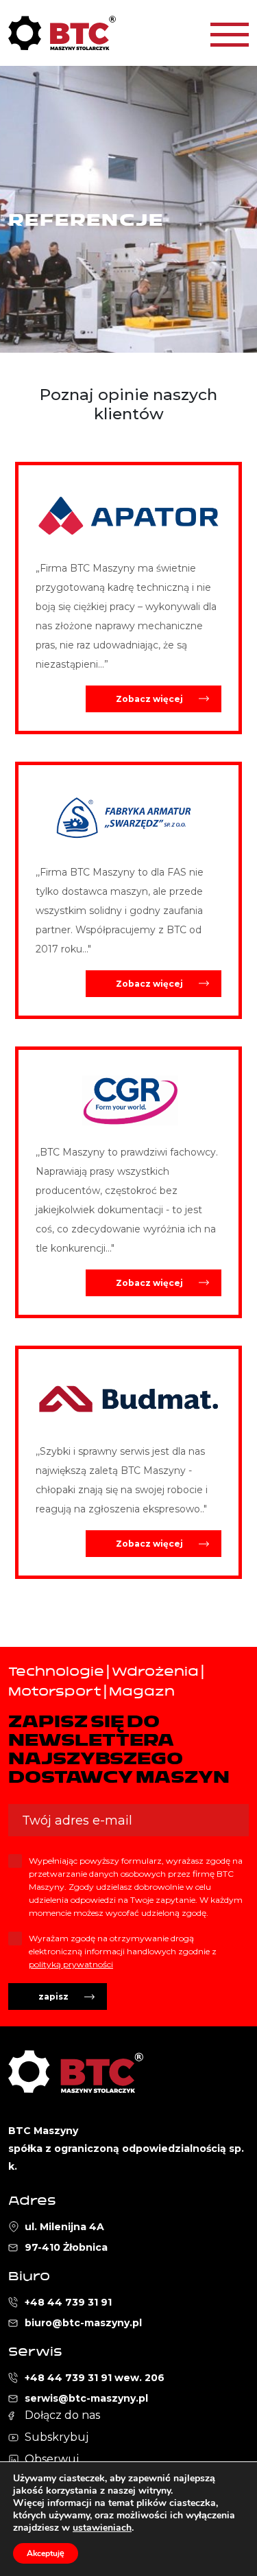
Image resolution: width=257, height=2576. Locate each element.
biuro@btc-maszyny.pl (83, 2323)
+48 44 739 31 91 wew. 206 (95, 2378)
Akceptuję (46, 2553)
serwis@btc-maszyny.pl (86, 2398)
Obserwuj (52, 2459)
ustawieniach (102, 2528)
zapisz (53, 1997)
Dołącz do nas (62, 2415)
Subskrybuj (57, 2437)
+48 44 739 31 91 (68, 2302)
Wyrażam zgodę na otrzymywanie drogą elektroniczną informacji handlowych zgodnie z (123, 1951)
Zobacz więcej (149, 699)
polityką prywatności (71, 1964)
